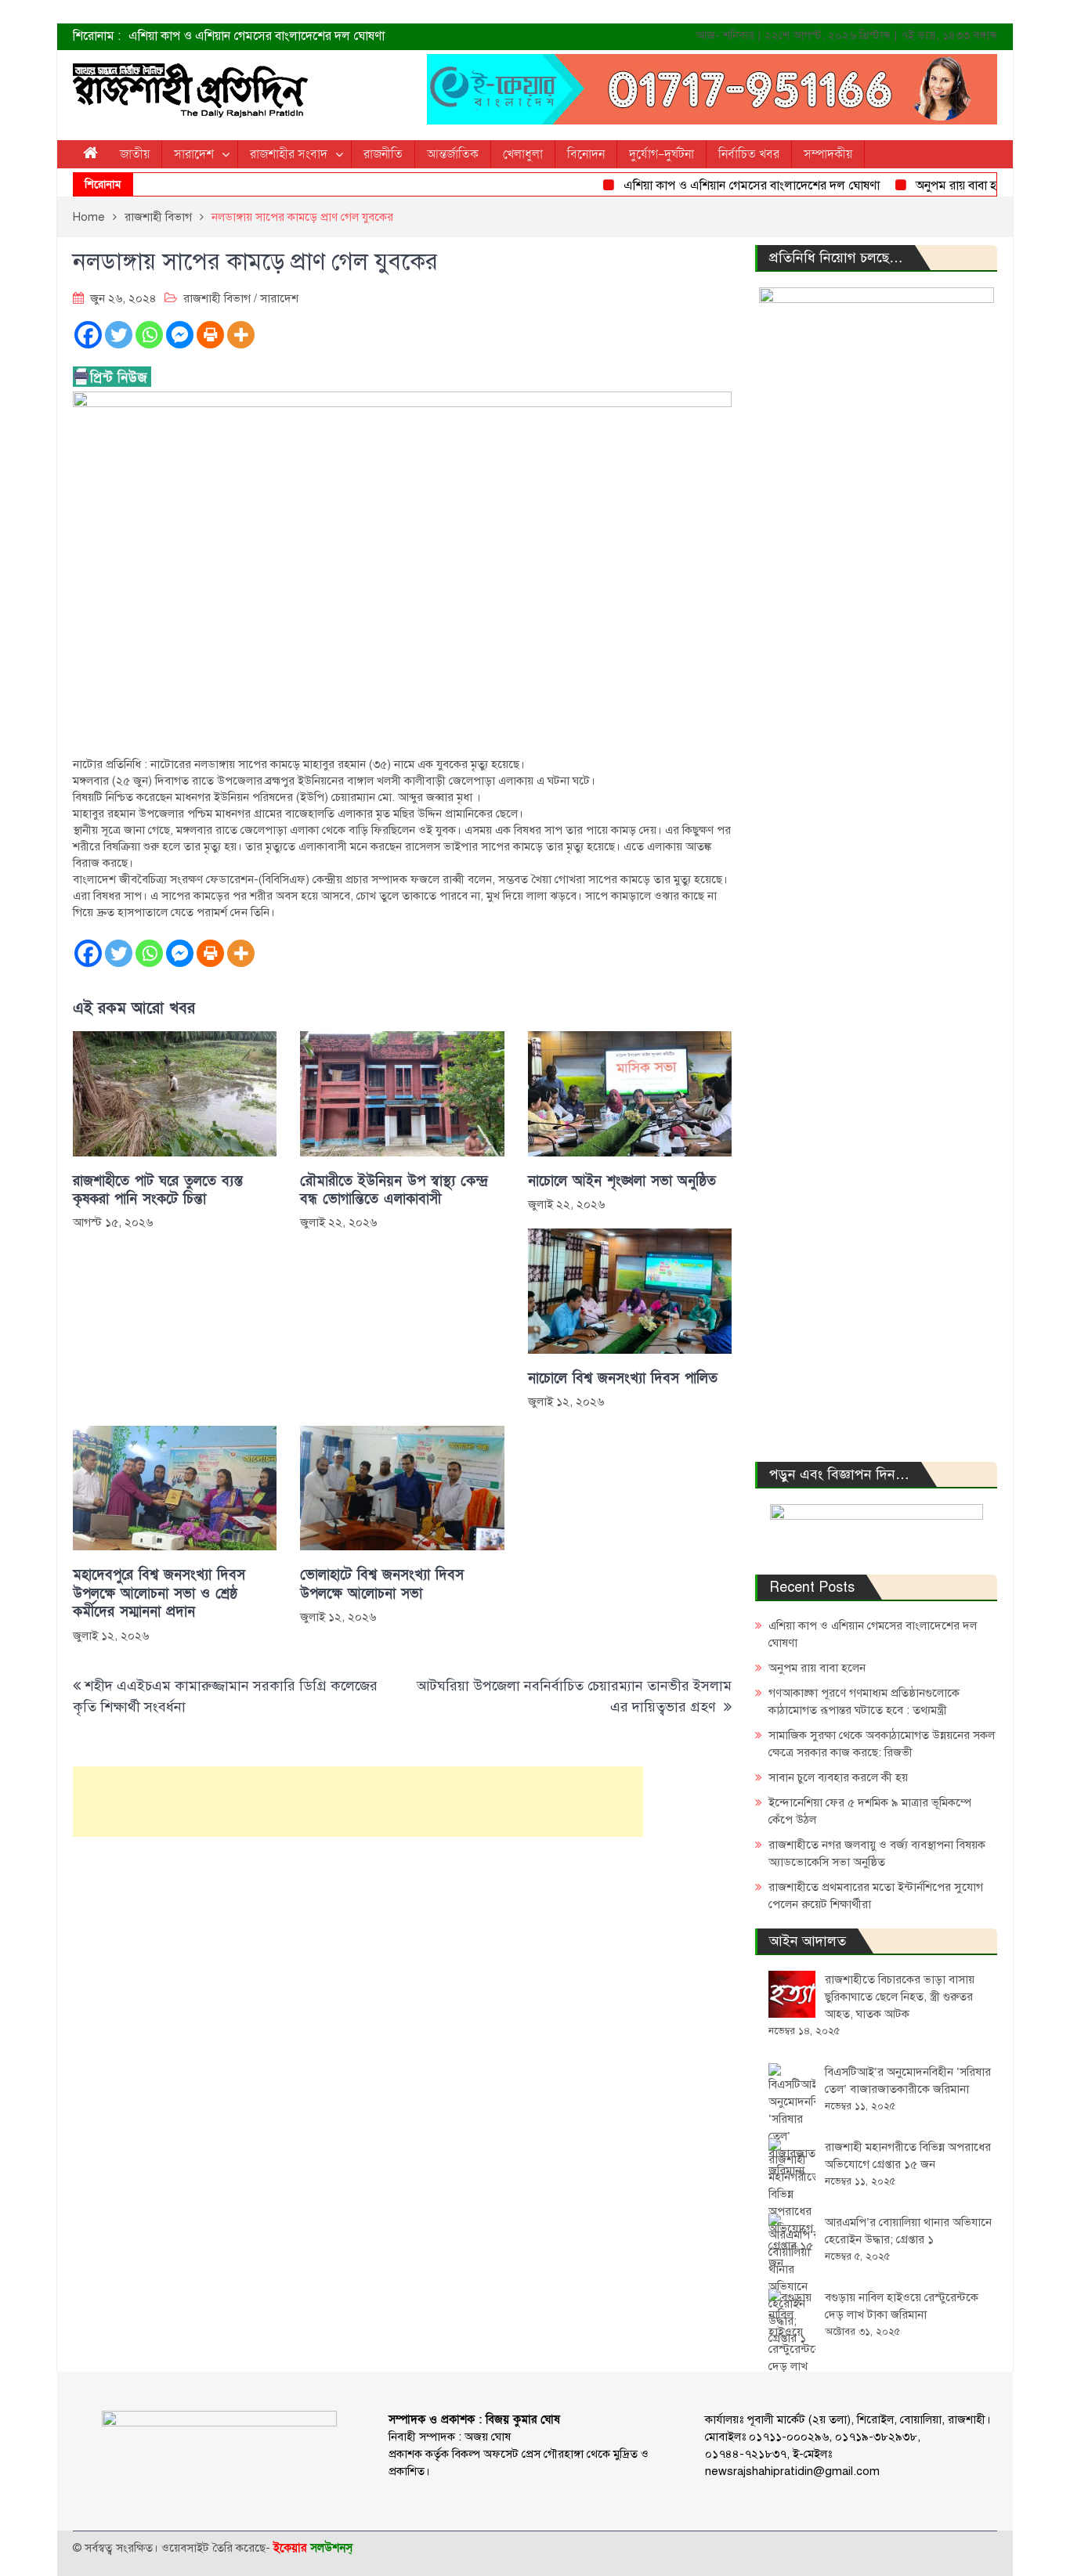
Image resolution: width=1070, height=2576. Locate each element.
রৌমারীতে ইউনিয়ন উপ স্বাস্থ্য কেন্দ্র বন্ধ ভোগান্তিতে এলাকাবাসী (394, 1190)
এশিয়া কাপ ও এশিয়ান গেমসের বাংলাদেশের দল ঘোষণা (257, 36)
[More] (241, 335)
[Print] (210, 335)
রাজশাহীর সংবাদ (289, 154)
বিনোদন (586, 154)
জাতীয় (135, 154)
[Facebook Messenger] (180, 335)
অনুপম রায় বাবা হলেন (934, 186)
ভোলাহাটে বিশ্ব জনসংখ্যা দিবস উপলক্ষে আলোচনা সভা (382, 1584)
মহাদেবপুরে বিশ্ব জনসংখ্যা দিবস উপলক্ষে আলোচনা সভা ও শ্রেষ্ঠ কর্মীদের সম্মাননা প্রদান (159, 1593)
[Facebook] (88, 335)
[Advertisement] (358, 1802)
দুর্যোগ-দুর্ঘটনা (662, 154)
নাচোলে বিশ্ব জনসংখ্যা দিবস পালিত (623, 1378)
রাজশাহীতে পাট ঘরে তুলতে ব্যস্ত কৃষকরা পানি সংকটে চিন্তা (158, 1190)
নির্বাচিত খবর (749, 154)
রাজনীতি (383, 154)
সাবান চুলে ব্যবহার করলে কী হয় (838, 1777)
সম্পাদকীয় (828, 154)
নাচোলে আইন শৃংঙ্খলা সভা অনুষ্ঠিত (622, 1181)
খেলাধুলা (523, 154)
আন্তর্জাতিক (453, 154)
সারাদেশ (194, 154)
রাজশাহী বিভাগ (217, 298)
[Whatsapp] (149, 335)
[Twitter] (119, 335)
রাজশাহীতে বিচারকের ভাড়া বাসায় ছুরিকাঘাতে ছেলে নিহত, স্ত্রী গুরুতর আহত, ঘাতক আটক (900, 1997)
